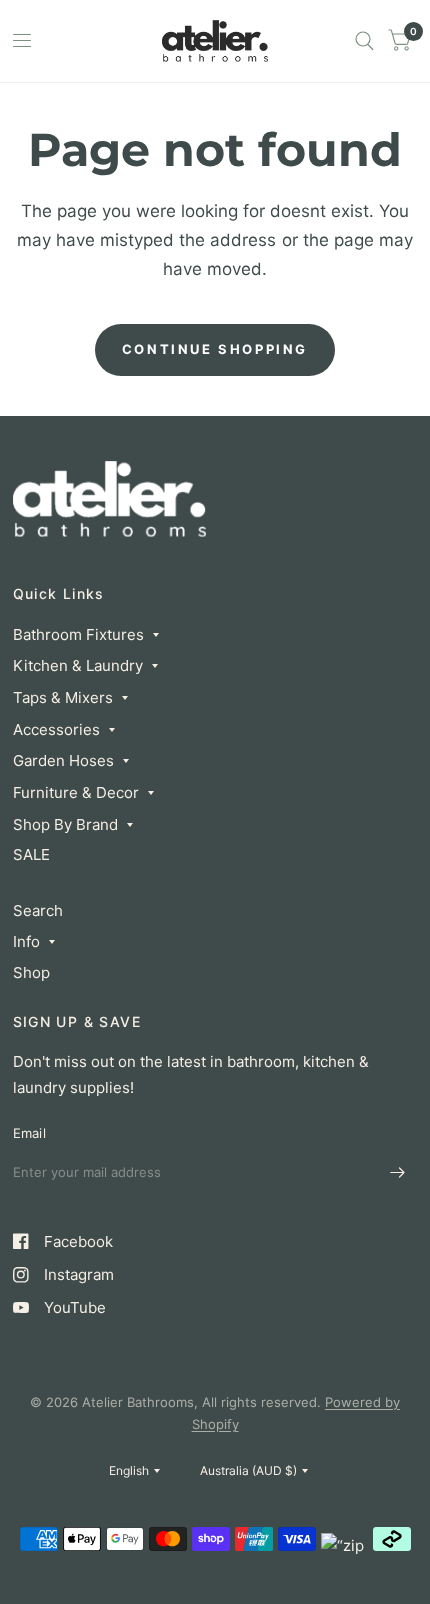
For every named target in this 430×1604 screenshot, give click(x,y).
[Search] (364, 41)
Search (38, 910)
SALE (31, 854)
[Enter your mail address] (398, 1173)
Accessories (56, 729)
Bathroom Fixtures (78, 634)
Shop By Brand (65, 824)
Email (29, 1133)
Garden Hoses (63, 760)
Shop (31, 972)
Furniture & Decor (76, 792)
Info (26, 941)
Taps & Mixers (63, 697)
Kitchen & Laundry (78, 665)
